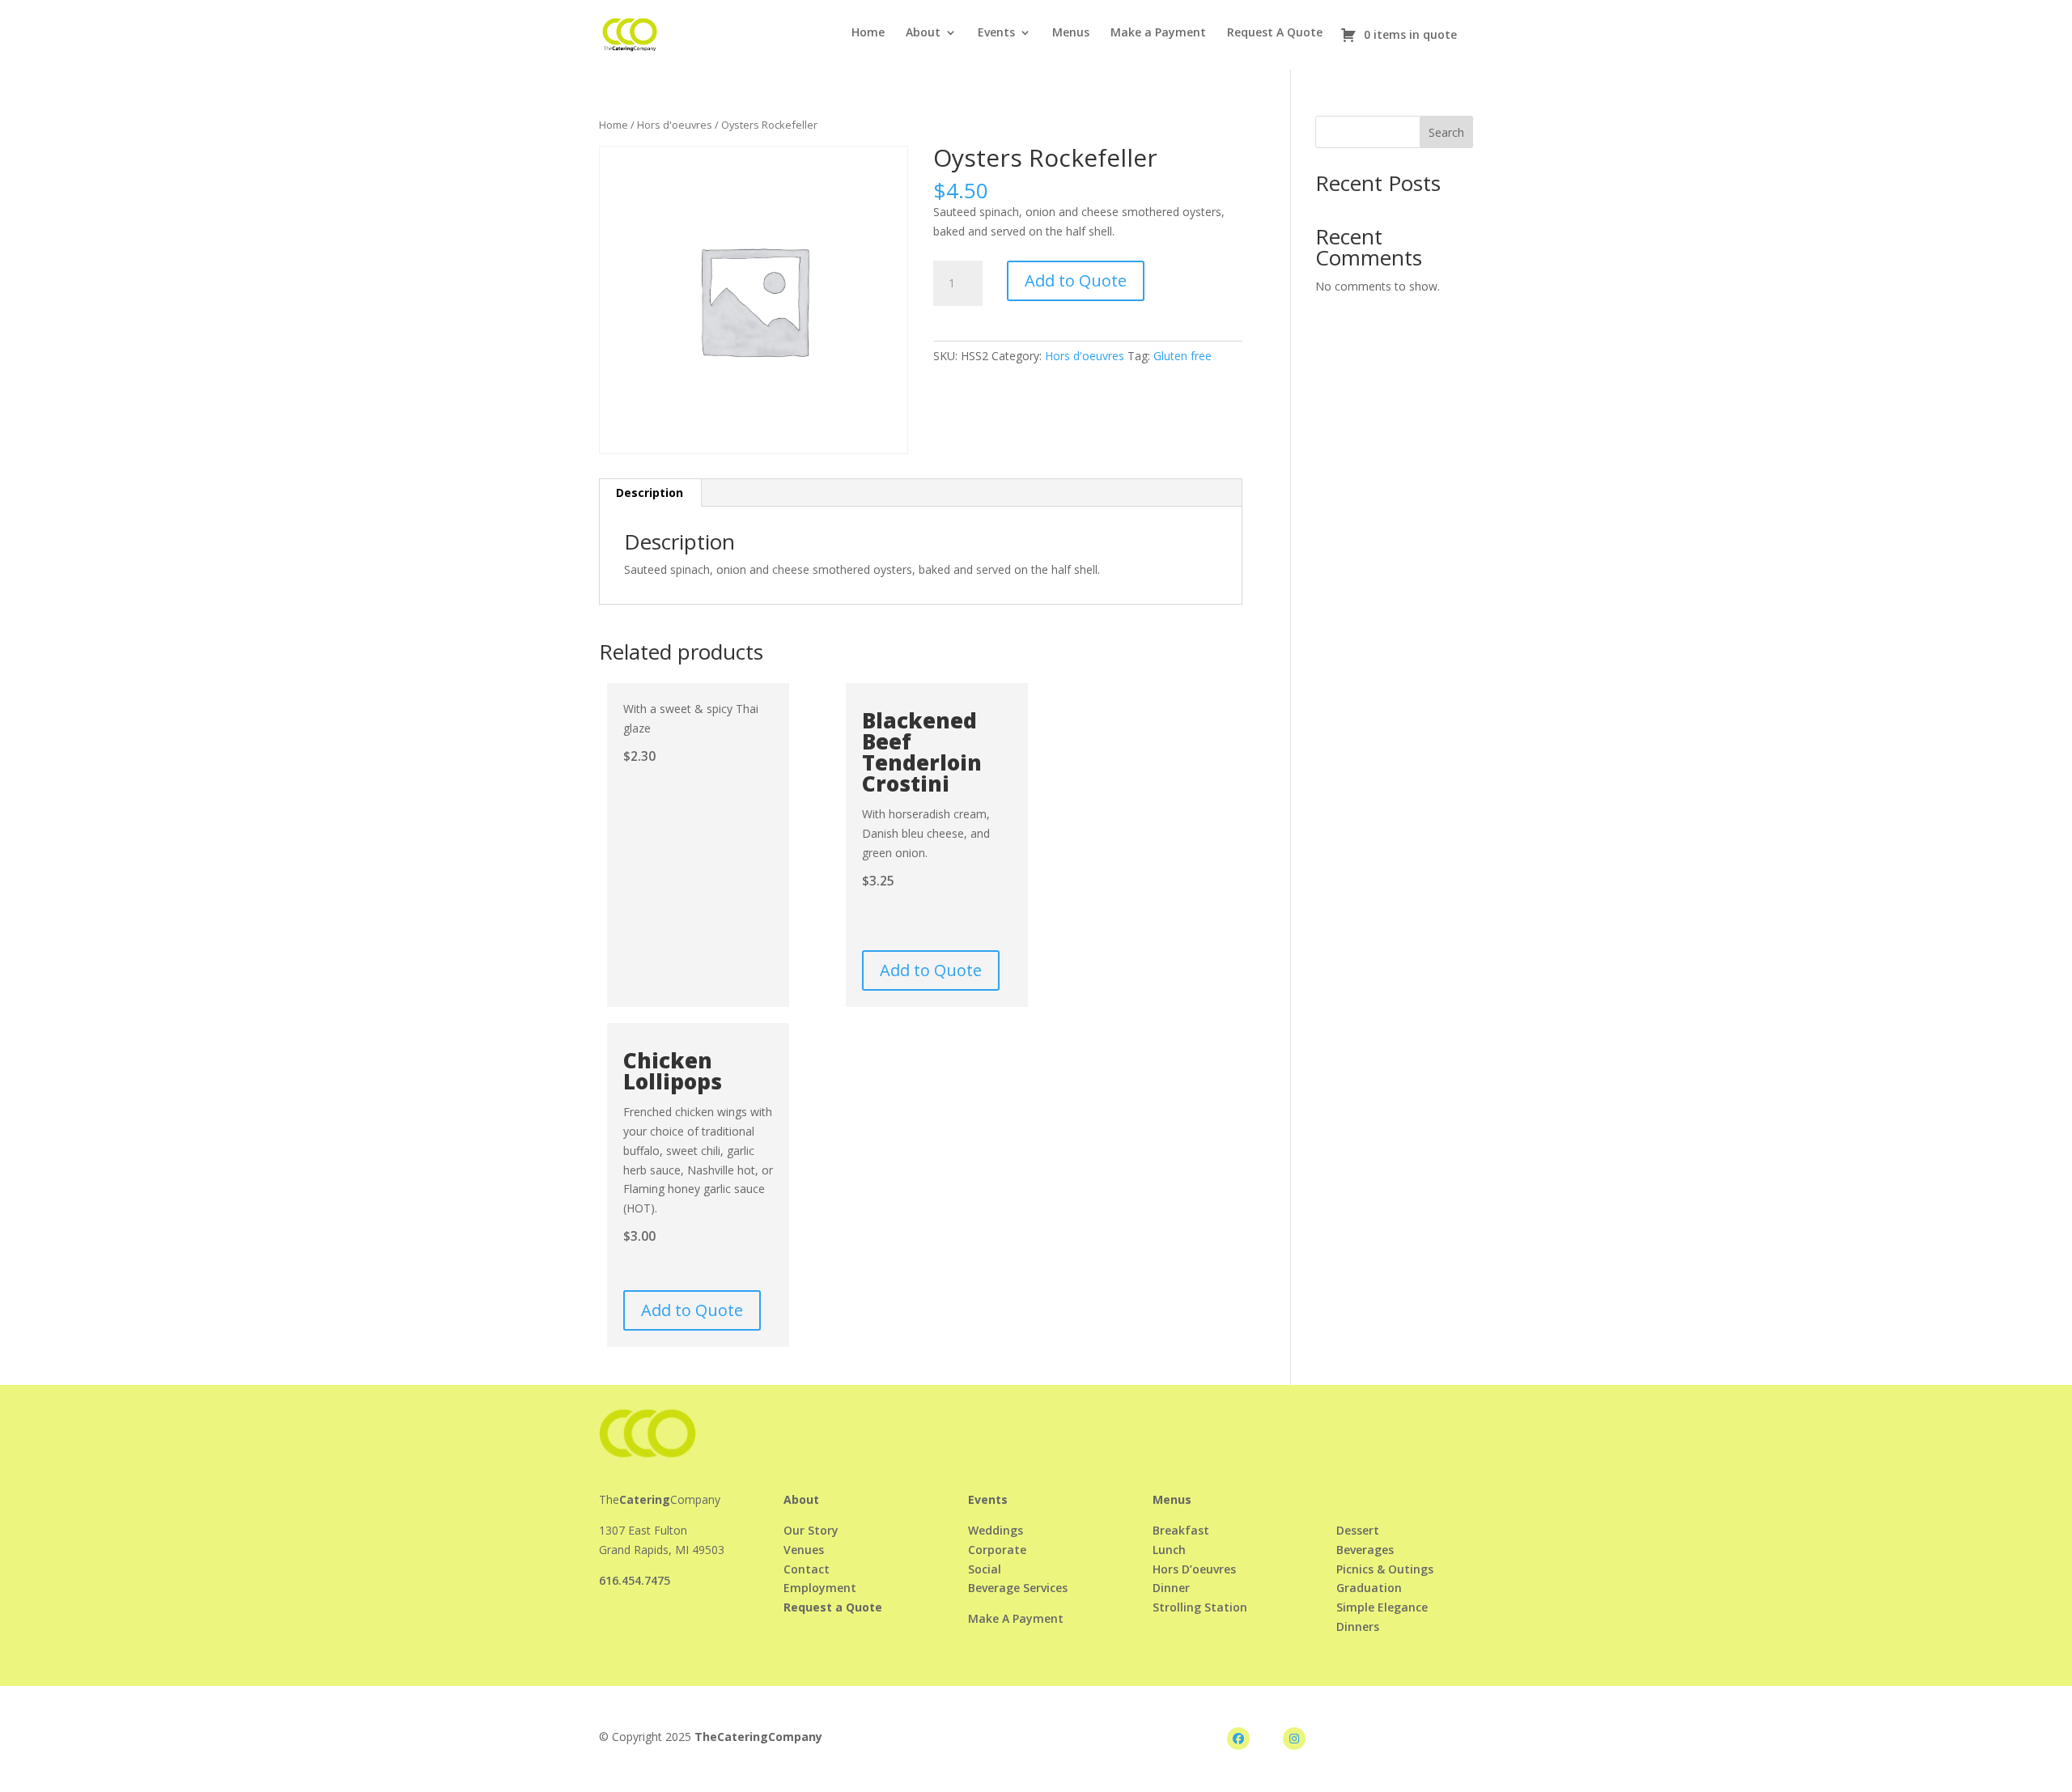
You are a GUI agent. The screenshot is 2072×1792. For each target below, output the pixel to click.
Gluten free (1182, 356)
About (923, 33)
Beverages (1365, 1550)
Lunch (1169, 1550)
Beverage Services (1018, 1588)
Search (1446, 132)
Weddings (996, 1530)
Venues (804, 1550)
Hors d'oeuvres (675, 125)
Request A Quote (1275, 33)
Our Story (811, 1530)
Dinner (1171, 1588)
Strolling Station (1200, 1607)
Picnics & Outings (1385, 1569)
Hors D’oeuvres (1194, 1569)
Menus (1071, 33)
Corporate (997, 1550)
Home (868, 33)
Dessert (1358, 1530)
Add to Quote (1076, 280)
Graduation (1369, 1588)
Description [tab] (650, 493)
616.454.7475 (635, 1580)
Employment (820, 1588)
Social (985, 1569)
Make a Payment (1158, 33)
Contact (807, 1569)
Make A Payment (1016, 1618)
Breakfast (1181, 1530)
